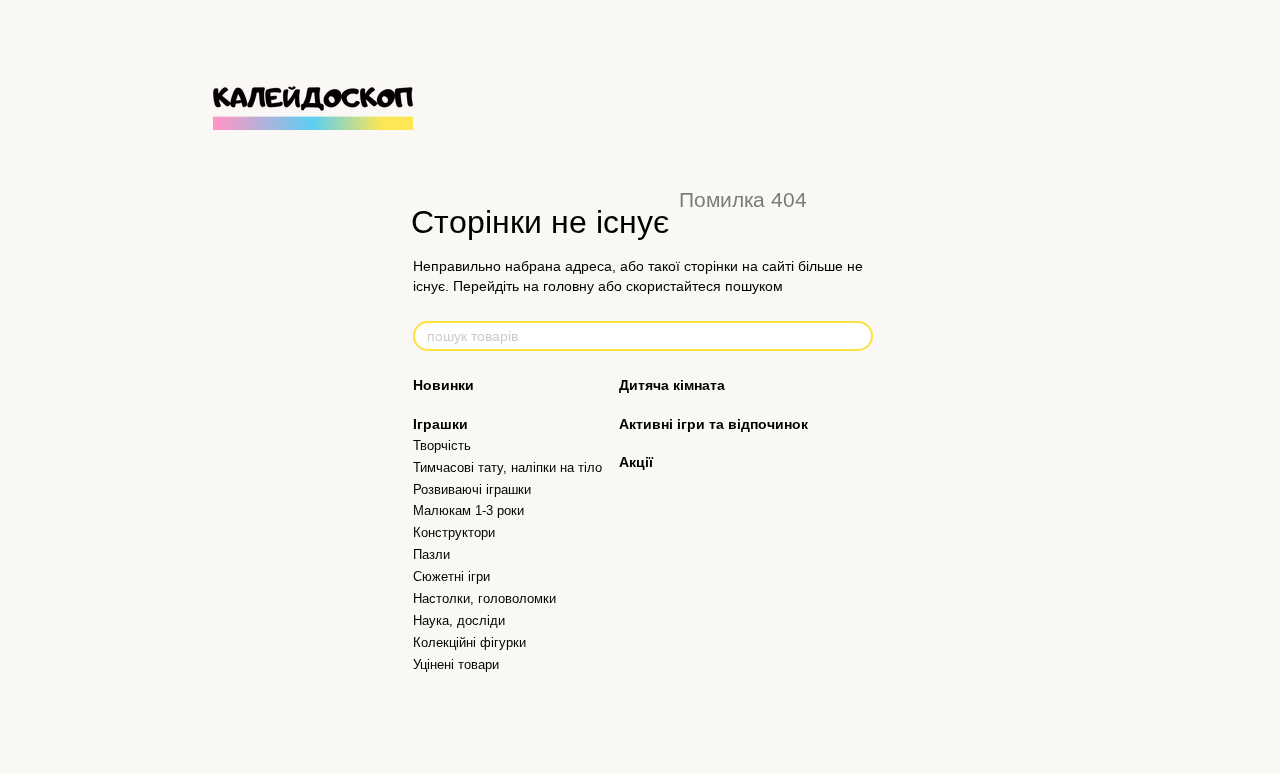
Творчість (442, 445)
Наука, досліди (459, 620)
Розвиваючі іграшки (472, 489)
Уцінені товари (456, 664)
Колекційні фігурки (469, 642)
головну (568, 286)
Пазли (431, 554)
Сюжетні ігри (451, 576)
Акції (636, 462)
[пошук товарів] (857, 336)
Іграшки (440, 424)
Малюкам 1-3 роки (468, 510)
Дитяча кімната (672, 385)
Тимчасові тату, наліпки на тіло (507, 467)
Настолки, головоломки (484, 598)
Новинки (443, 385)
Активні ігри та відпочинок (713, 424)
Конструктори (454, 532)
